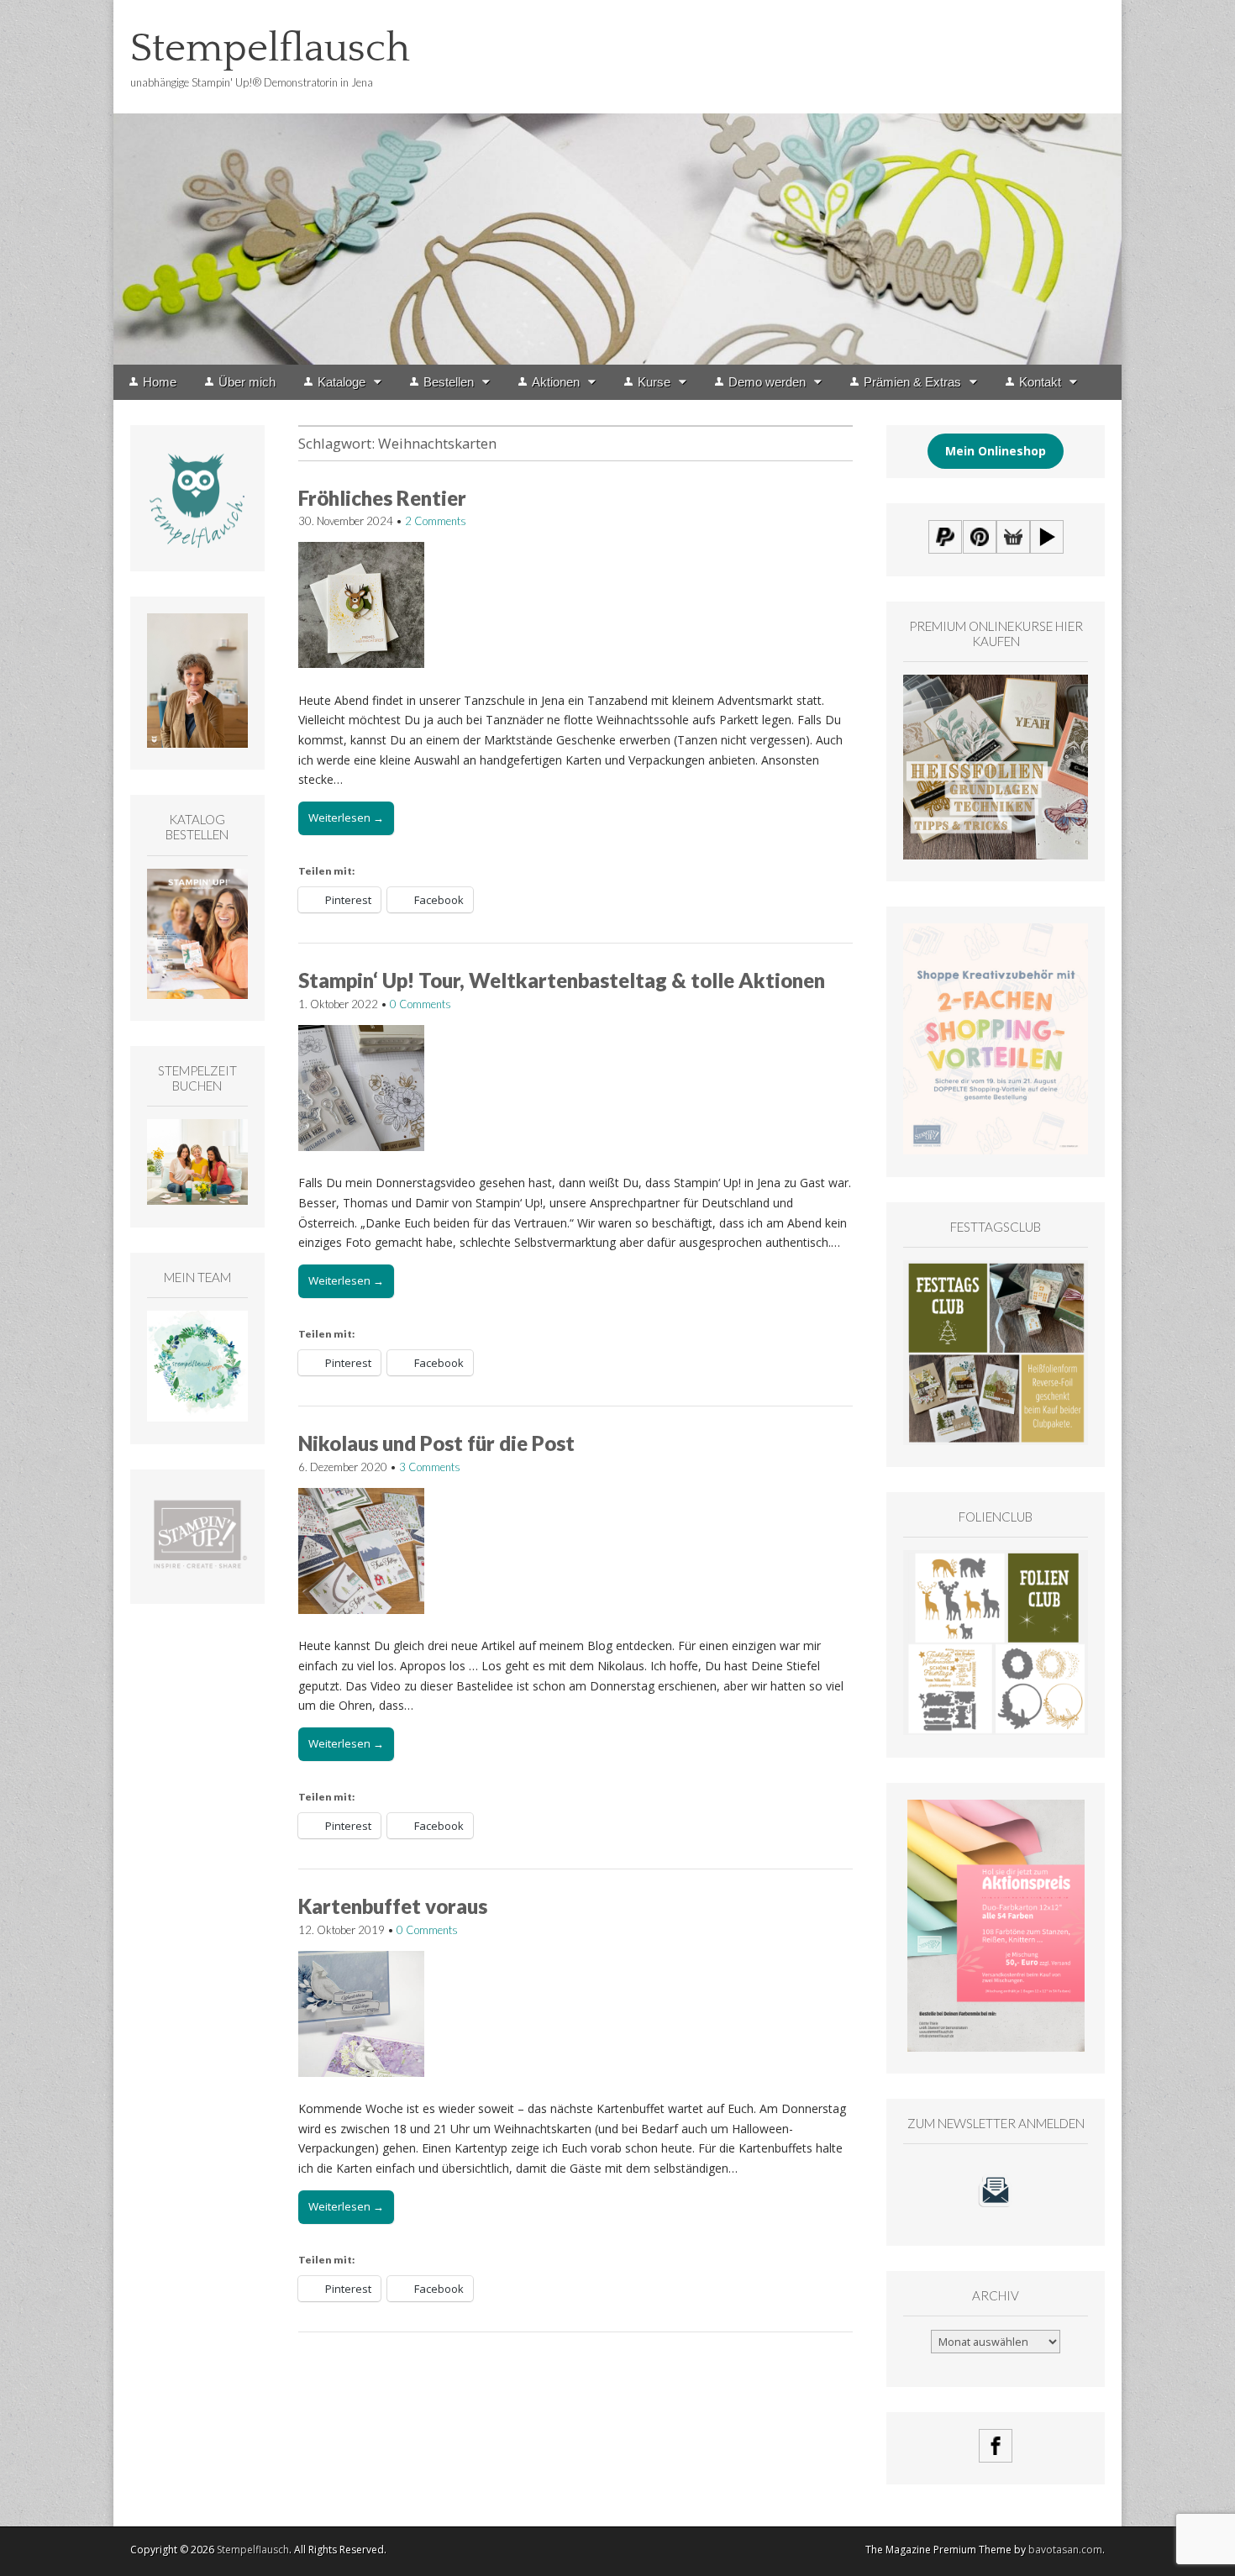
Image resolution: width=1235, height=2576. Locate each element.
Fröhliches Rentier (382, 498)
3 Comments (430, 1467)
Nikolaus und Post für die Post (436, 1443)
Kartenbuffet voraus (393, 1906)
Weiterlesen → (346, 817)
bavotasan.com (1065, 2550)
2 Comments (436, 521)
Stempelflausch (270, 48)
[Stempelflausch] (617, 182)
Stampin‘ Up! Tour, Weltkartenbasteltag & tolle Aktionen (562, 980)
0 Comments (420, 1004)
